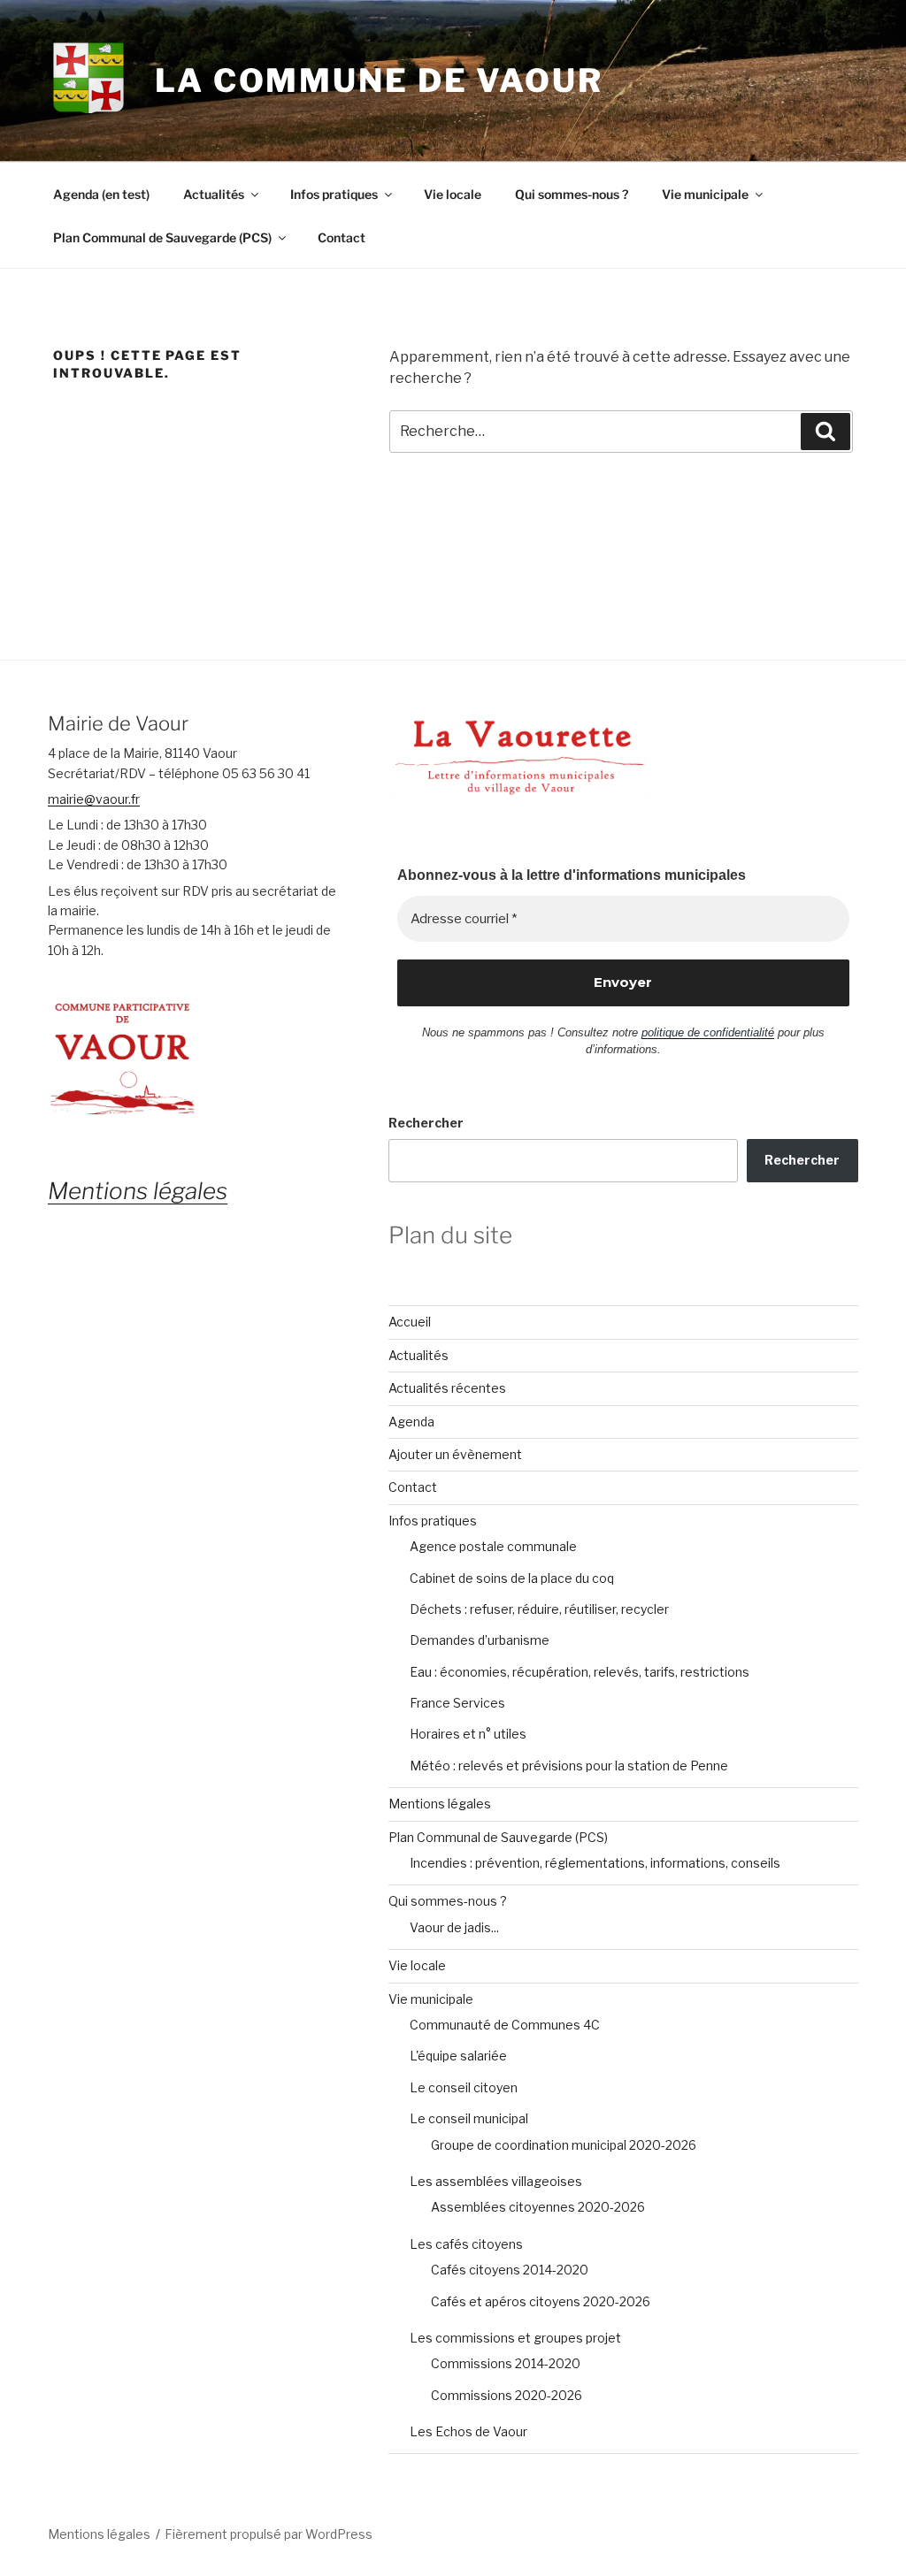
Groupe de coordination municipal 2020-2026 (564, 2145)
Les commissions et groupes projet (515, 2338)
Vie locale (453, 194)
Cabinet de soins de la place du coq (512, 1578)
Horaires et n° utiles (468, 1734)
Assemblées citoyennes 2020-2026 (538, 2207)
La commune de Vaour (379, 80)
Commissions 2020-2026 (507, 2395)
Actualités (214, 194)
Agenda (411, 1422)
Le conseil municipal (469, 2118)
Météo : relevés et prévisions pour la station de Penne (569, 1766)
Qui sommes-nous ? (572, 194)
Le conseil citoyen (464, 2087)
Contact (342, 237)
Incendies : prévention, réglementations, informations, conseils (595, 1863)
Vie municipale (705, 194)
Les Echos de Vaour (468, 2431)
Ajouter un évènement (455, 1454)
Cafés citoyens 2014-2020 (510, 2270)
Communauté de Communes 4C (505, 2025)
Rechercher (426, 1123)
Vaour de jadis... (454, 1927)
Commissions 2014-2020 (506, 2363)
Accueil (410, 1322)
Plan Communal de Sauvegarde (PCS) (162, 237)
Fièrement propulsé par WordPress (269, 2534)
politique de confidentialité (708, 1032)
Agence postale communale (493, 1546)
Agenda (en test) (101, 194)
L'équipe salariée (458, 2056)
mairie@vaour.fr (94, 799)
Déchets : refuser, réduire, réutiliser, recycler (539, 1609)
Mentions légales (440, 1804)
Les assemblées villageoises (496, 2181)
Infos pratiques (334, 194)
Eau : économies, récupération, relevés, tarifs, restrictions (580, 1672)
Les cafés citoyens (466, 2244)
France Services (457, 1703)
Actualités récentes (447, 1388)
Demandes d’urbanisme (480, 1640)
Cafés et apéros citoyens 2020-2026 (541, 2301)
